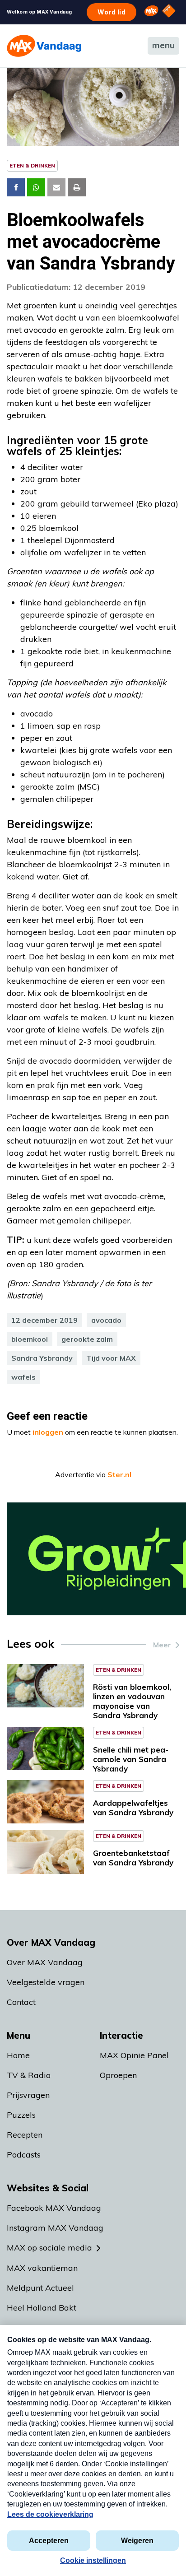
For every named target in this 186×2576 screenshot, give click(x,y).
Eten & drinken (32, 165)
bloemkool (30, 1339)
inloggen (48, 1432)
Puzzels (21, 2115)
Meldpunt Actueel (40, 2288)
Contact (21, 2002)
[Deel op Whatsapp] (36, 187)
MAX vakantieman (42, 2268)
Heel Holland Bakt (42, 2308)
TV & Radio (29, 2075)
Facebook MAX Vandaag (54, 2208)
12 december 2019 (44, 1320)
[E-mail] (56, 187)
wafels (23, 1377)
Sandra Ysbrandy (42, 1358)
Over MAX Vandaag (45, 1962)
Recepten (25, 2135)
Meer (162, 1645)
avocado (106, 1320)
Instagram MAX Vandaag (55, 2228)
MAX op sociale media (49, 2248)
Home (18, 2055)
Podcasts (24, 2155)
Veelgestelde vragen (46, 1982)
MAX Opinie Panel (134, 2055)
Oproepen (118, 2075)
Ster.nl (119, 1474)
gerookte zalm (87, 1339)
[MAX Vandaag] (44, 46)
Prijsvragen (28, 2095)
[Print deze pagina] (77, 187)
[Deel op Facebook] (16, 187)
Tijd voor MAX (111, 1358)
